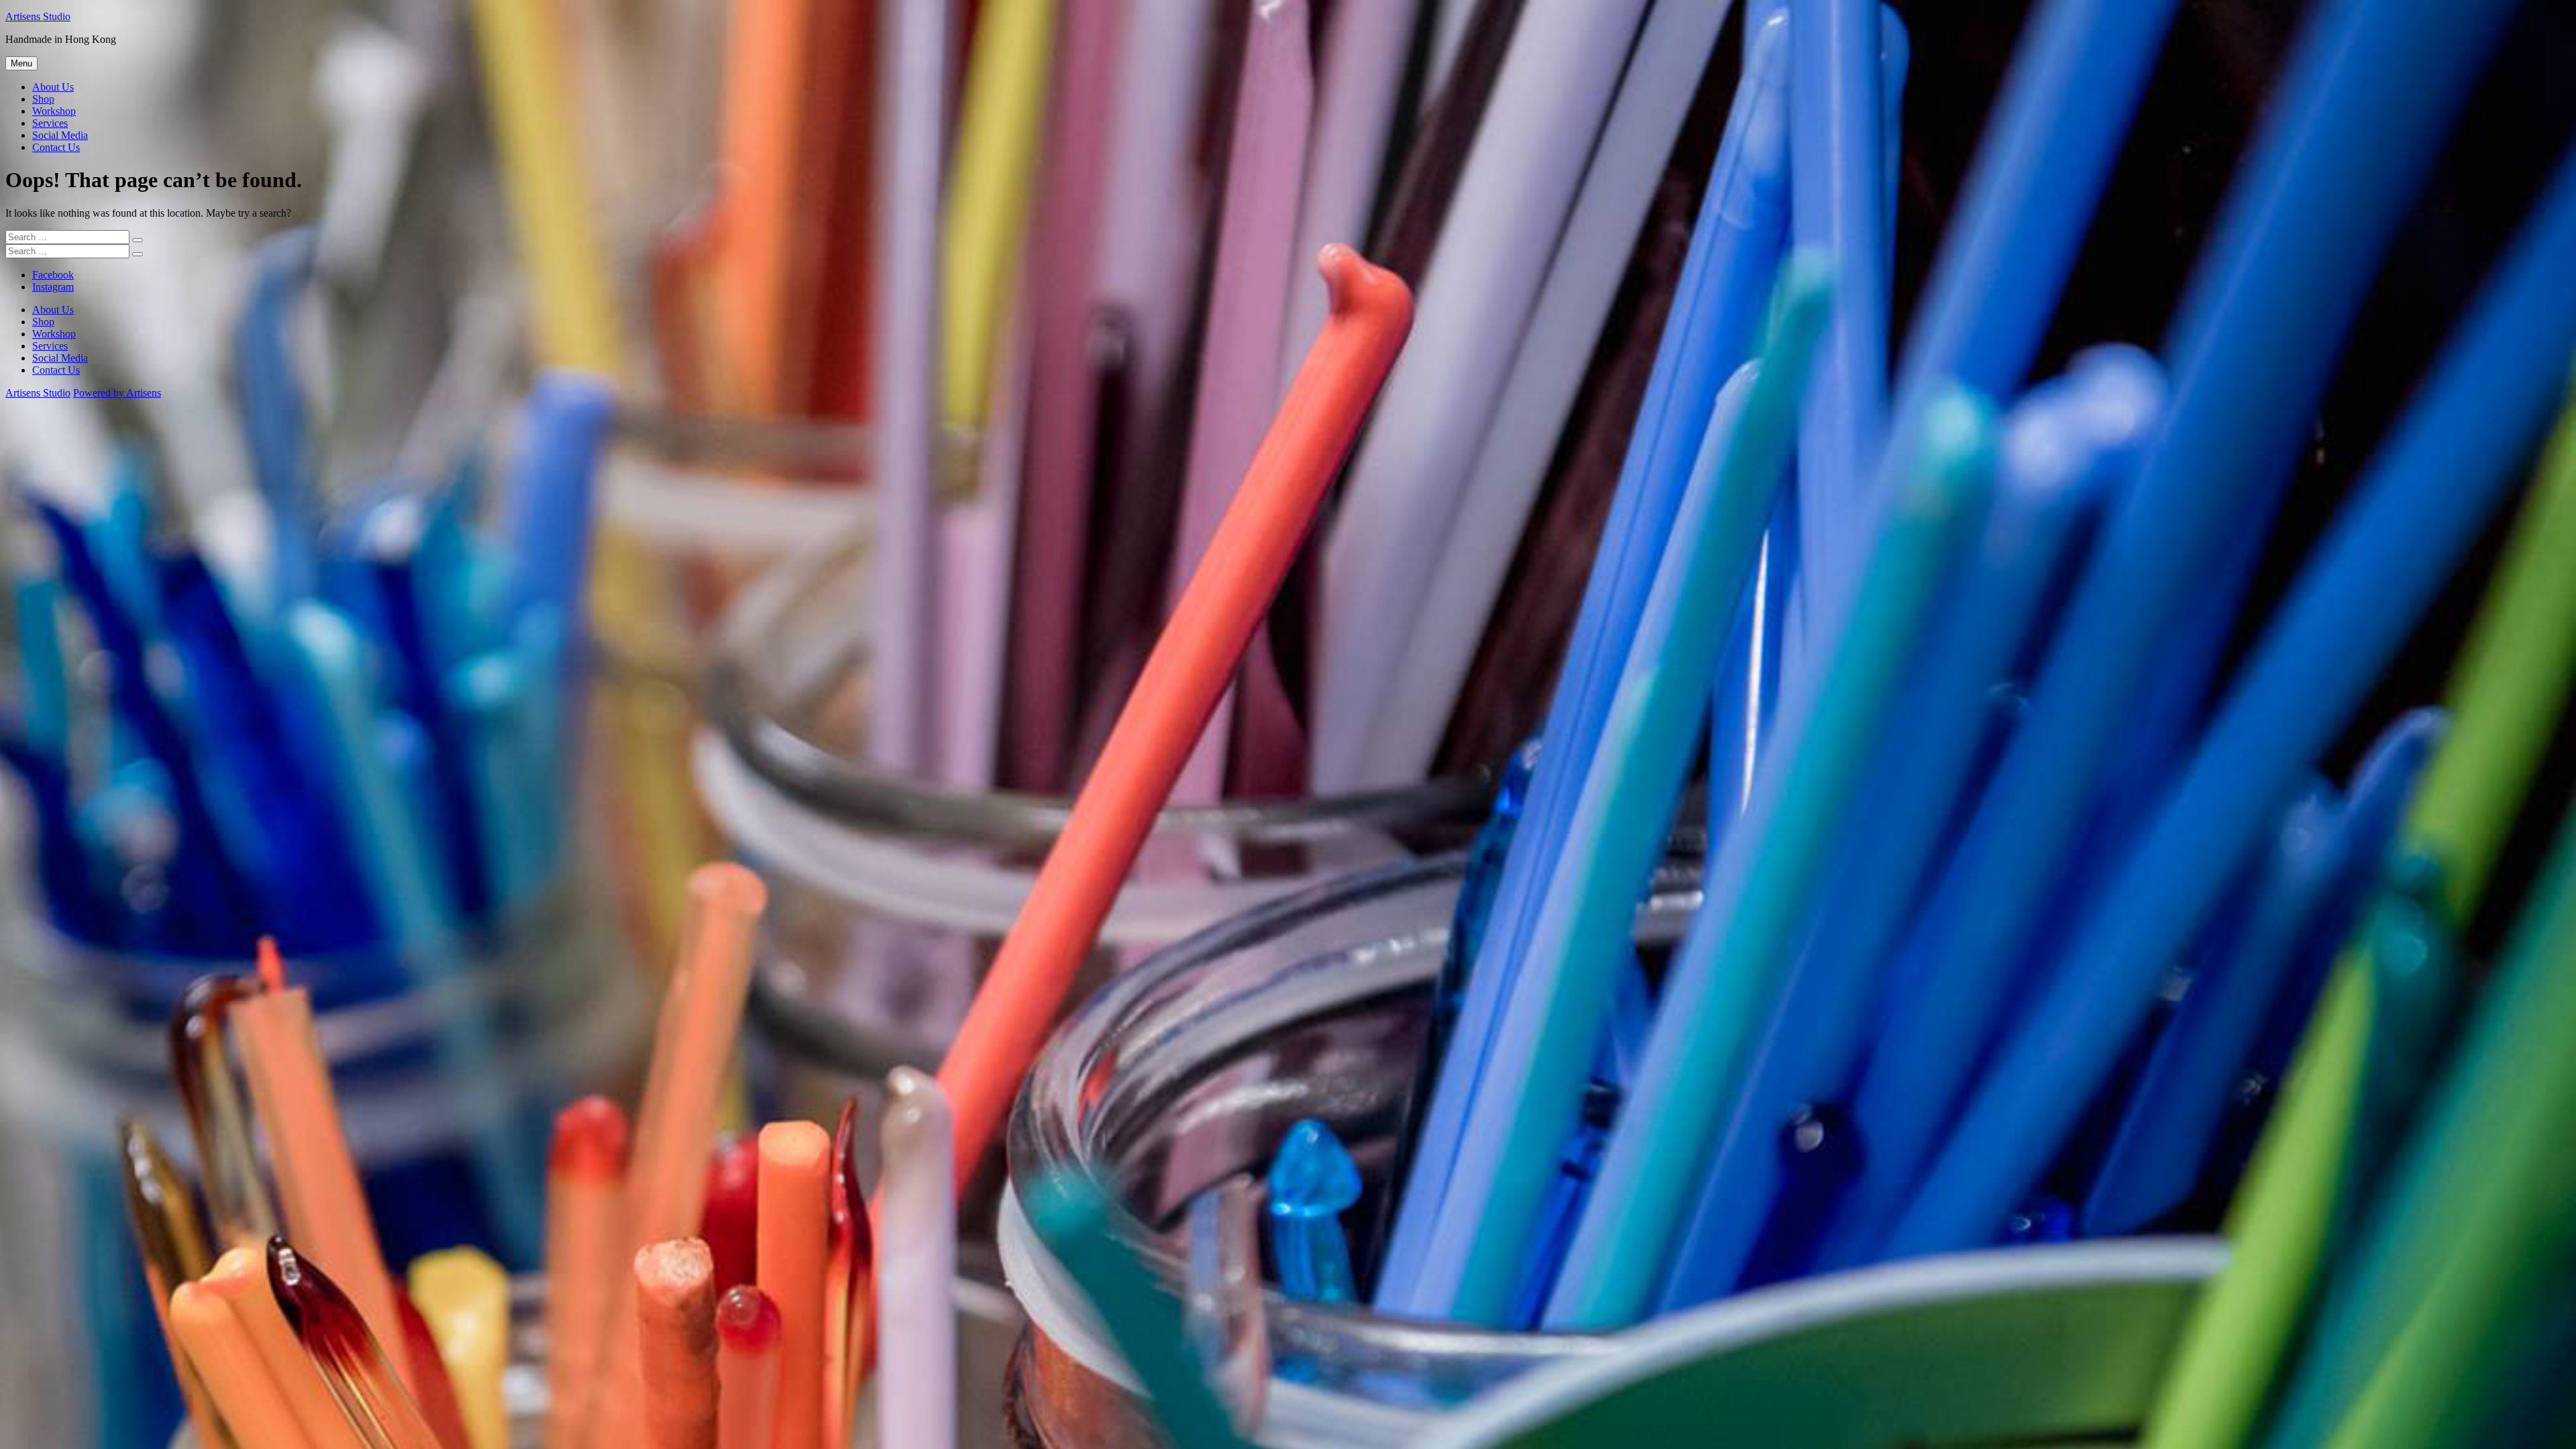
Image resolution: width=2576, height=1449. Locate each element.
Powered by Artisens (117, 393)
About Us (53, 87)
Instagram (53, 287)
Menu (21, 63)
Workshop (54, 111)
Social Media (60, 135)
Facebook (53, 275)
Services (50, 123)
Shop (43, 99)
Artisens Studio (38, 16)
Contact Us (56, 147)
